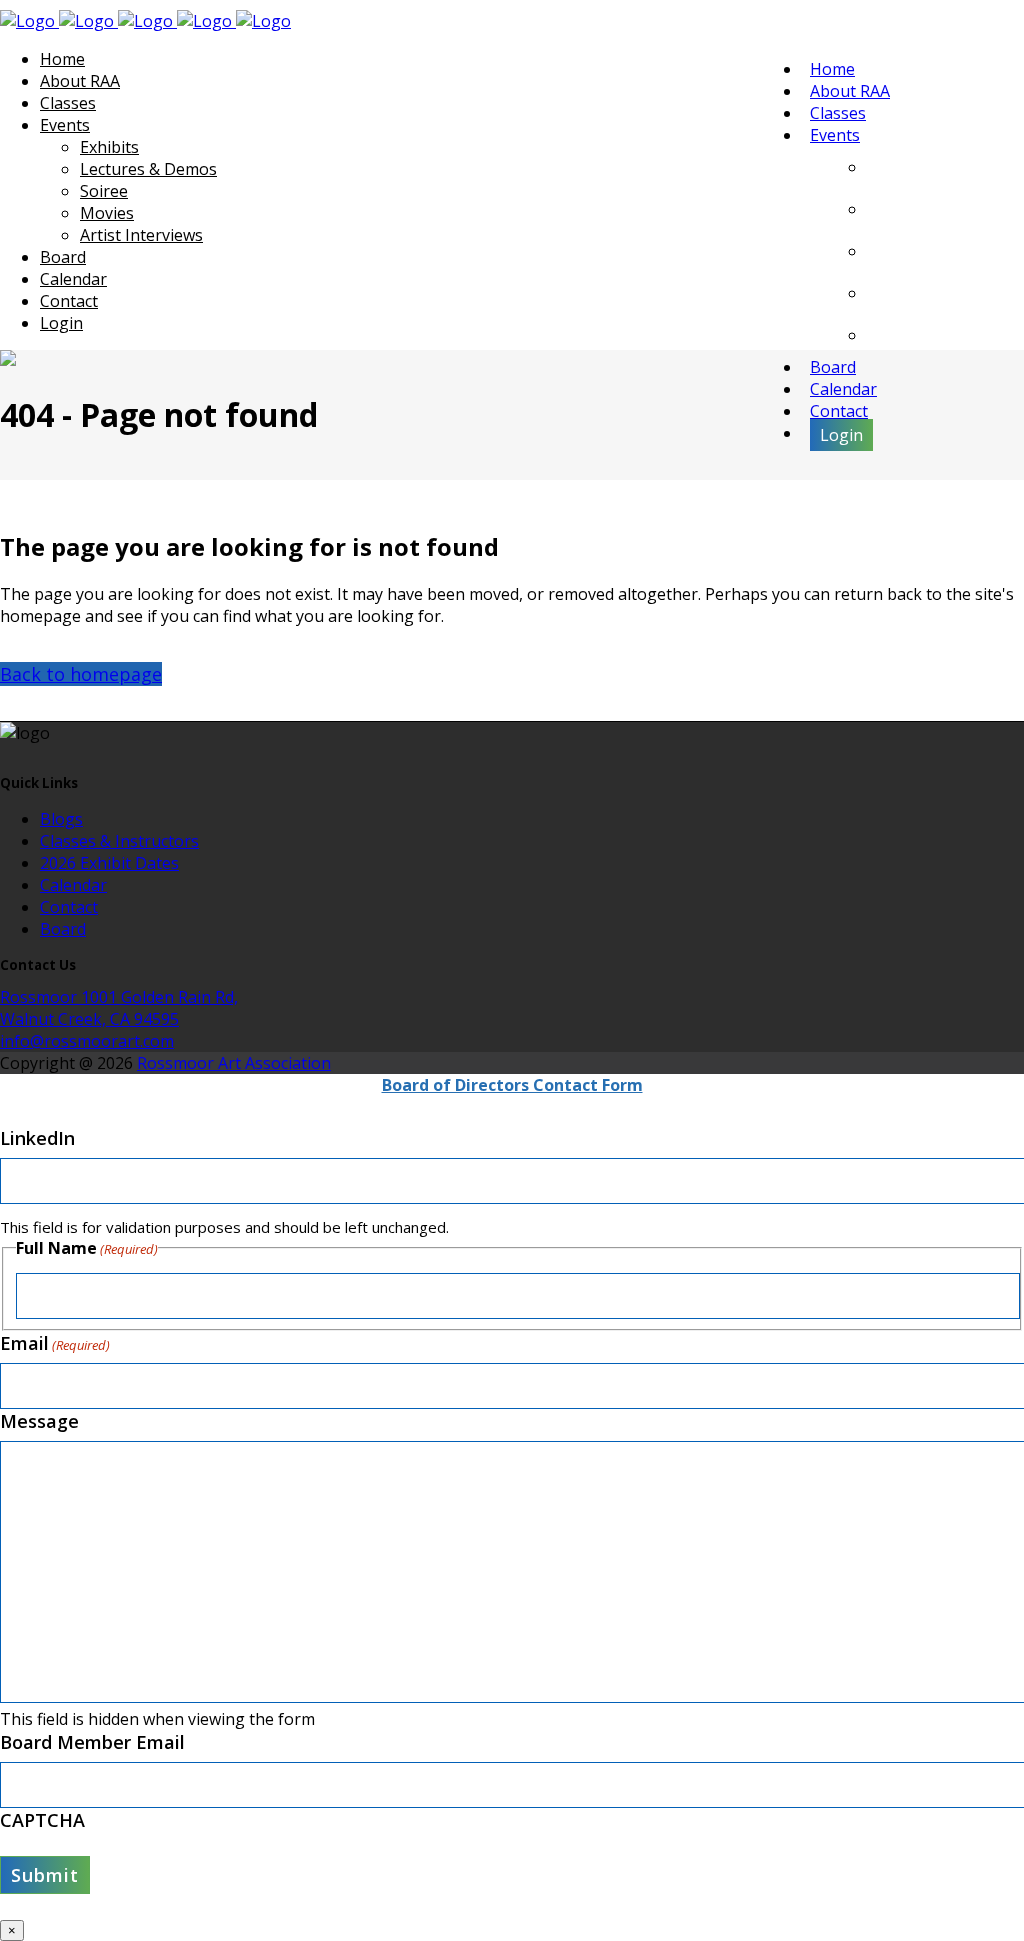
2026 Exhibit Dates (109, 863)
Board (63, 929)
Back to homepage (81, 674)
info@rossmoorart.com (87, 1041)
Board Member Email (92, 1742)
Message (39, 1421)
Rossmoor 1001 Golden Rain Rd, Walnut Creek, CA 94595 (119, 1008)
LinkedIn (37, 1138)
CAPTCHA (42, 1820)
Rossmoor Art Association (234, 1063)
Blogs (61, 819)
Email (55, 1343)
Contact (69, 907)
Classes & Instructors (119, 841)
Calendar (73, 885)
